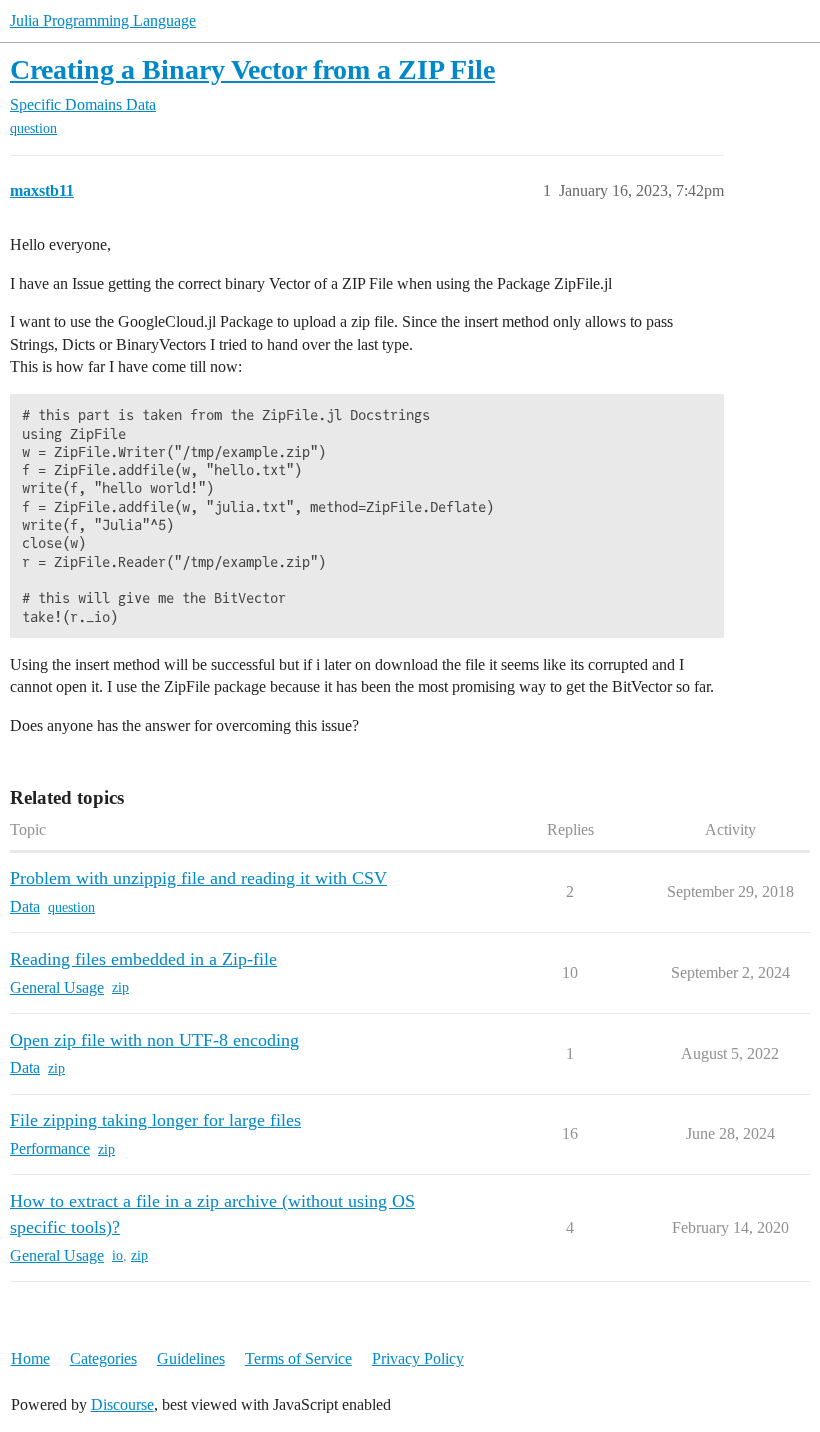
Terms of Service (298, 1358)
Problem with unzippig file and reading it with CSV (198, 878)
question (33, 128)
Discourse (122, 1404)
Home (30, 1358)
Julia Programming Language (103, 20)
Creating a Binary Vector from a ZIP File (252, 69)
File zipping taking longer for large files (155, 1120)
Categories (103, 1358)
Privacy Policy (418, 1358)
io (117, 1255)
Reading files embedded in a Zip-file (143, 959)
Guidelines (191, 1358)
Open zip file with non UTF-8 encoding (154, 1040)
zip (120, 987)
